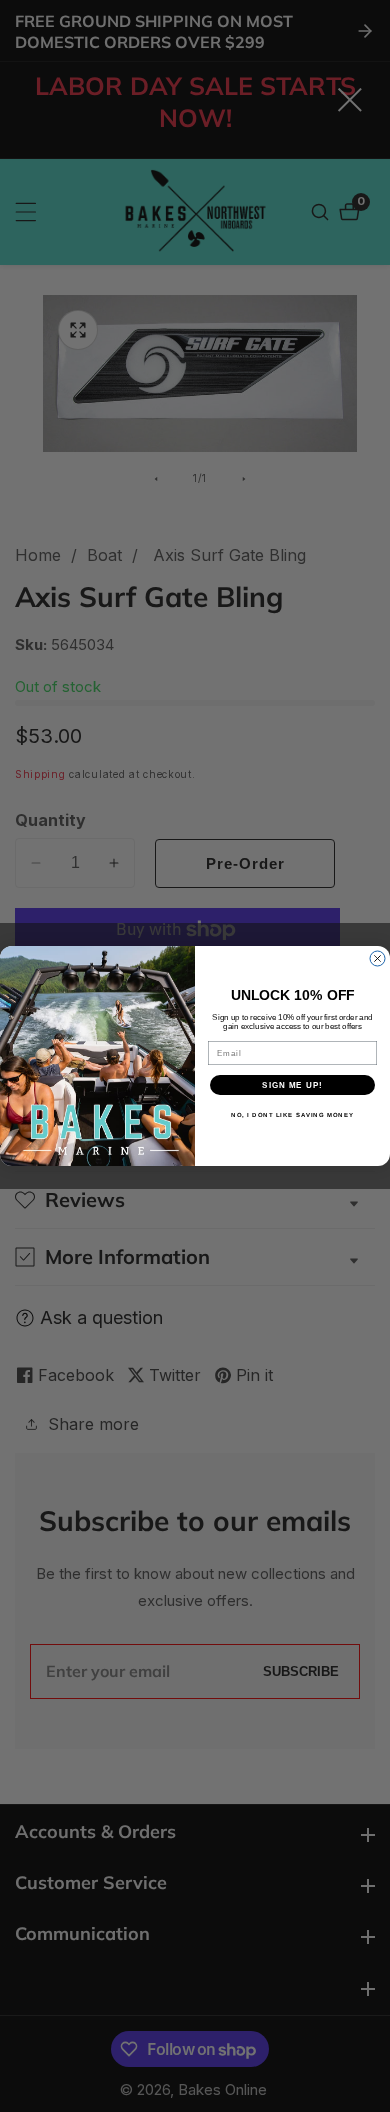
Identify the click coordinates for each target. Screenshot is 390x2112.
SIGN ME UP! (292, 1085)
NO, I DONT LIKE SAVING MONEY (292, 1115)
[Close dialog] (377, 958)
